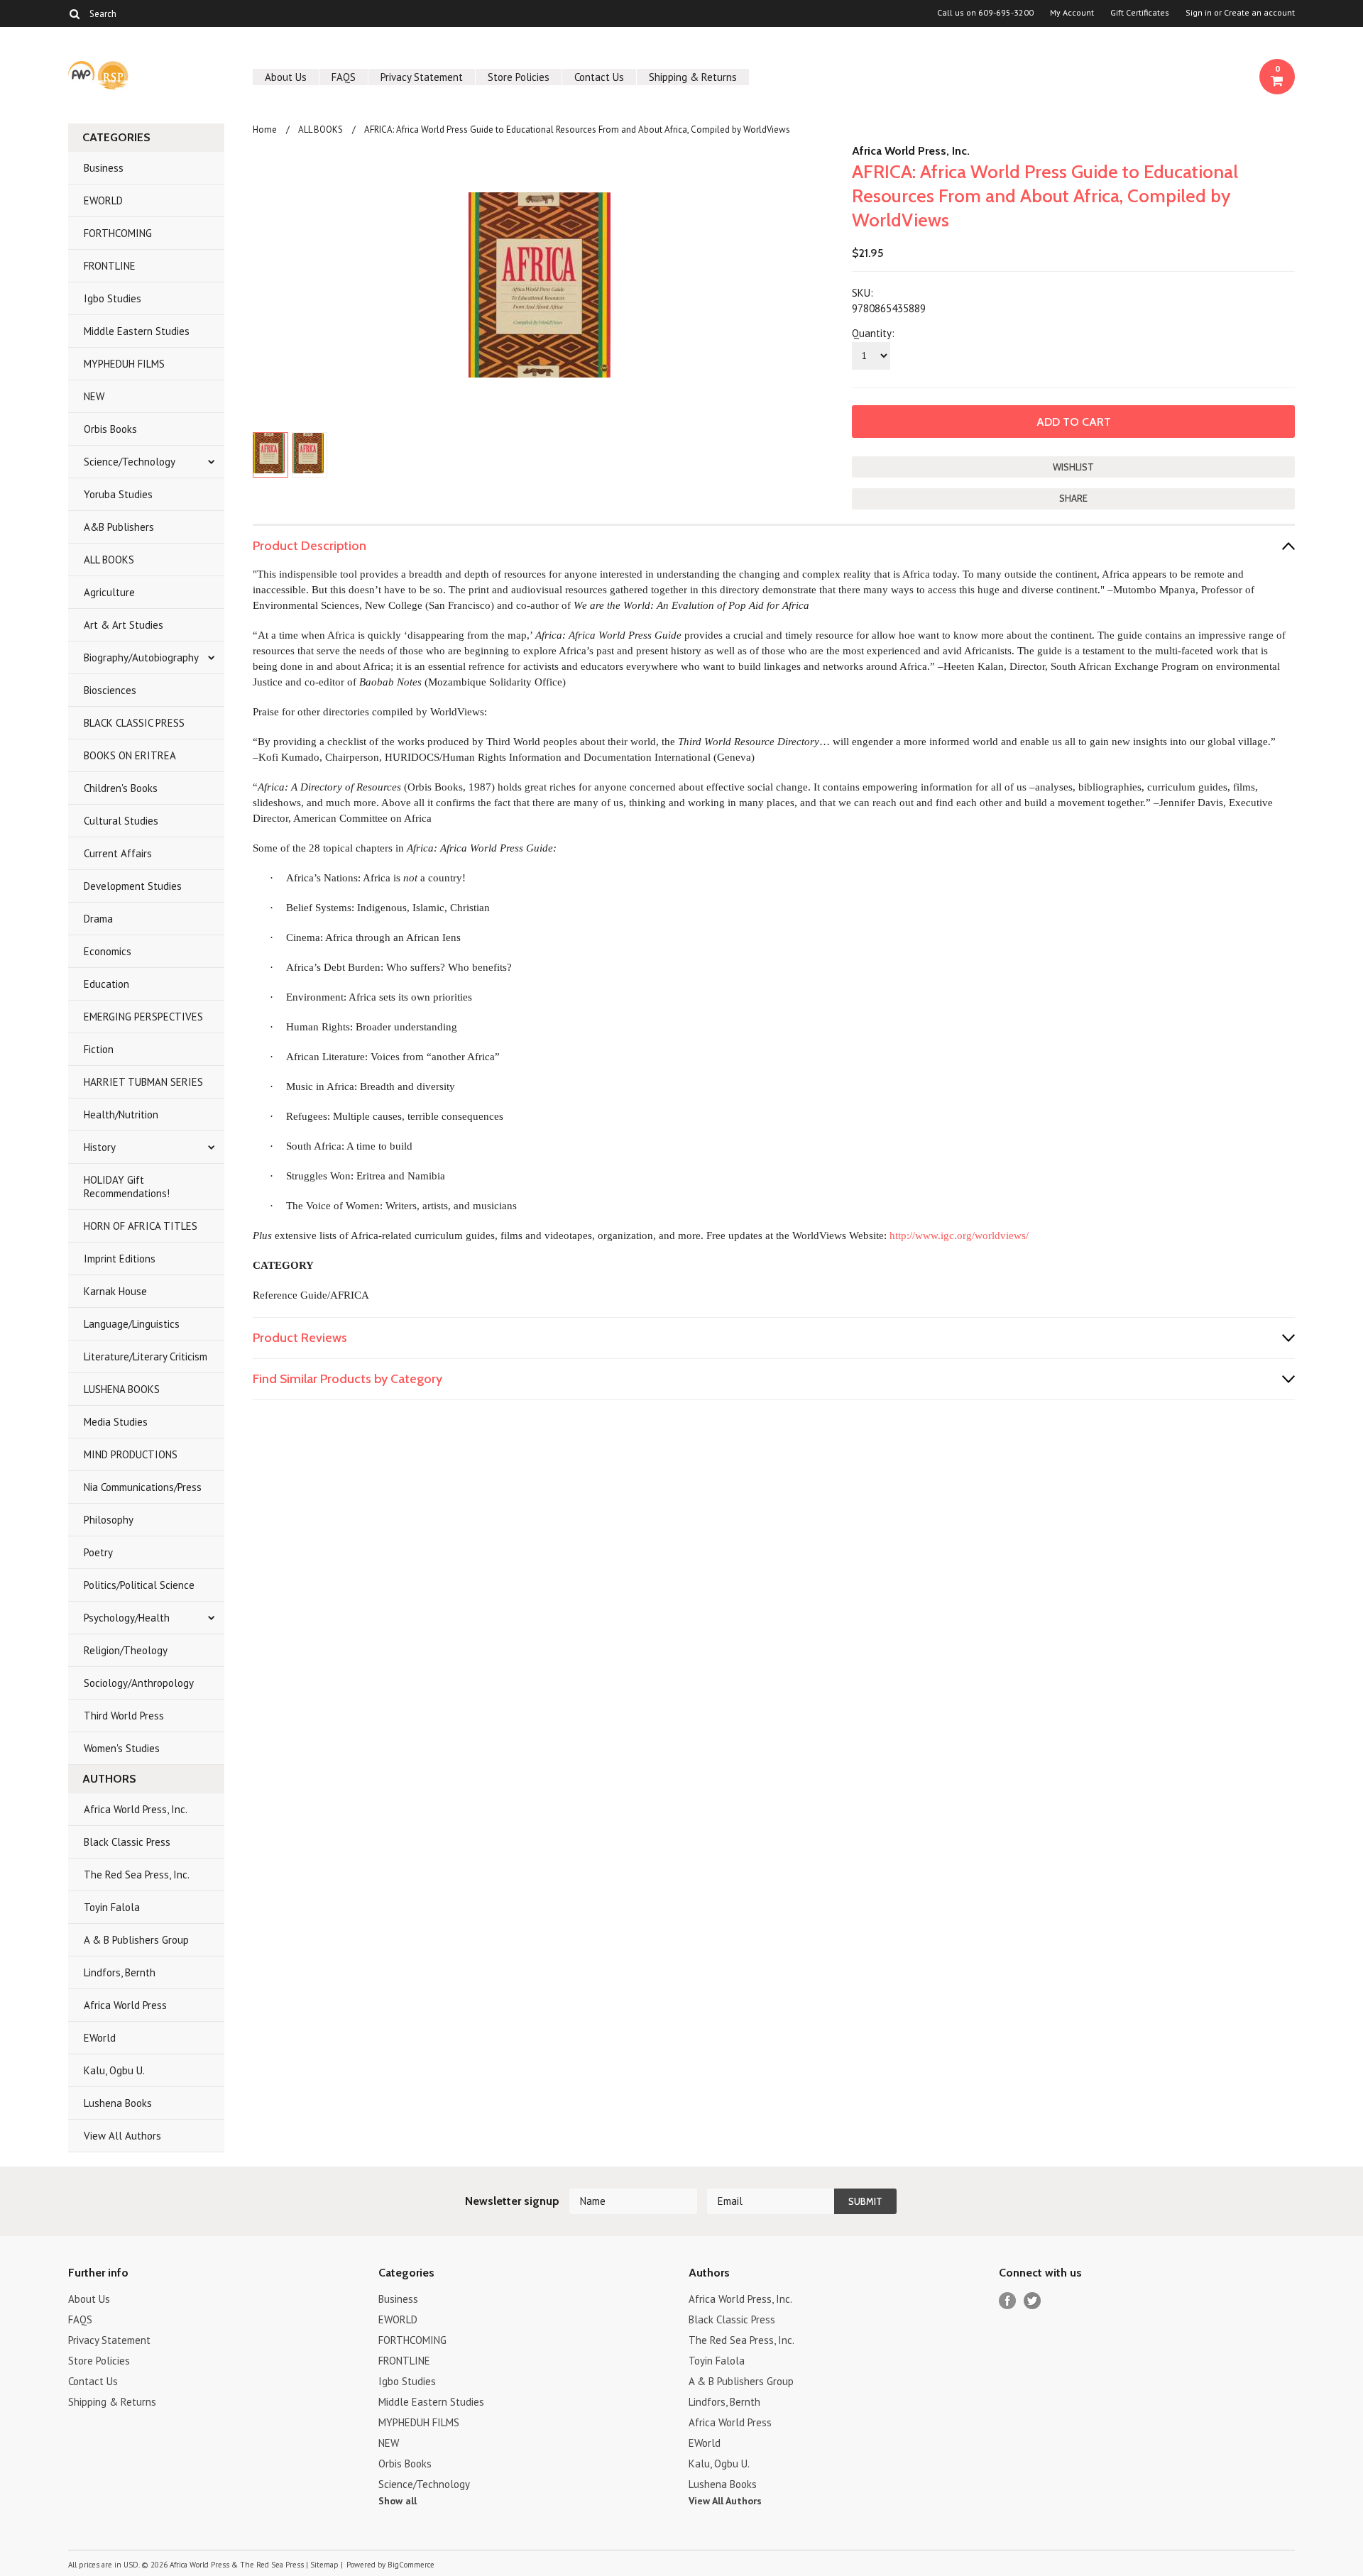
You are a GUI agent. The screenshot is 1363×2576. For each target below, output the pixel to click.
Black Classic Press (127, 1842)
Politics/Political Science (139, 1585)
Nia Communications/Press (143, 1487)
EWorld (100, 2038)
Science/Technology (130, 462)
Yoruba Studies (118, 494)
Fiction (99, 1049)
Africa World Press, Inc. (136, 1809)
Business (104, 168)
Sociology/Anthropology (139, 1683)
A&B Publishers (119, 527)
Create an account (1259, 13)
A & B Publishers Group (136, 1940)
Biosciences (110, 690)
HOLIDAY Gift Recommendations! (127, 1187)
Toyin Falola (112, 1907)
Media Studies (116, 1422)
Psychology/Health (127, 1618)
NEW (94, 396)
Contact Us (599, 77)
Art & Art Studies (124, 625)
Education (106, 984)
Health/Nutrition (121, 1114)
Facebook (1008, 2301)
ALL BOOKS (109, 560)
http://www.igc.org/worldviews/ (959, 1235)
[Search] (74, 13)
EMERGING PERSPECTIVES (143, 1017)
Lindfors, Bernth (120, 1972)
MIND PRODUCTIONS (131, 1454)
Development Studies (133, 886)
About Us (286, 77)
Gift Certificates (1140, 13)
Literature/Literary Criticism (146, 1356)
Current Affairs (118, 853)
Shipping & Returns (693, 77)
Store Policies (519, 77)
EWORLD (103, 200)
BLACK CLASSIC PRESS (134, 723)
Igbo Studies (113, 298)
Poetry (98, 1552)
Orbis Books (110, 429)
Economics (108, 951)
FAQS (344, 77)
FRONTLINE (110, 266)
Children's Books (121, 788)
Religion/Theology (126, 1650)
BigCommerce (411, 2565)
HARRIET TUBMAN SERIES (143, 1082)
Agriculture (109, 592)
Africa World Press (125, 2005)
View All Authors (122, 2136)
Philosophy (109, 1520)
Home (265, 130)
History (100, 1147)
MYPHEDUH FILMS (124, 364)
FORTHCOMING (118, 233)
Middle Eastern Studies (137, 331)
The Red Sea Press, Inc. (137, 1875)
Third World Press (124, 1716)
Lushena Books (118, 2103)
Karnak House (115, 1291)
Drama (98, 919)
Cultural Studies (121, 821)
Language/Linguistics (132, 1324)
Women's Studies (122, 1748)
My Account (1072, 13)
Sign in (1199, 13)
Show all (398, 2501)
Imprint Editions (120, 1259)
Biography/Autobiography (141, 657)
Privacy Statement (422, 77)
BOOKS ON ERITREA (130, 755)
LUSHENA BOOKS (122, 1389)
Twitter (1033, 2301)
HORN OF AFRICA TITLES (141, 1226)
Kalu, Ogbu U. (114, 2070)
